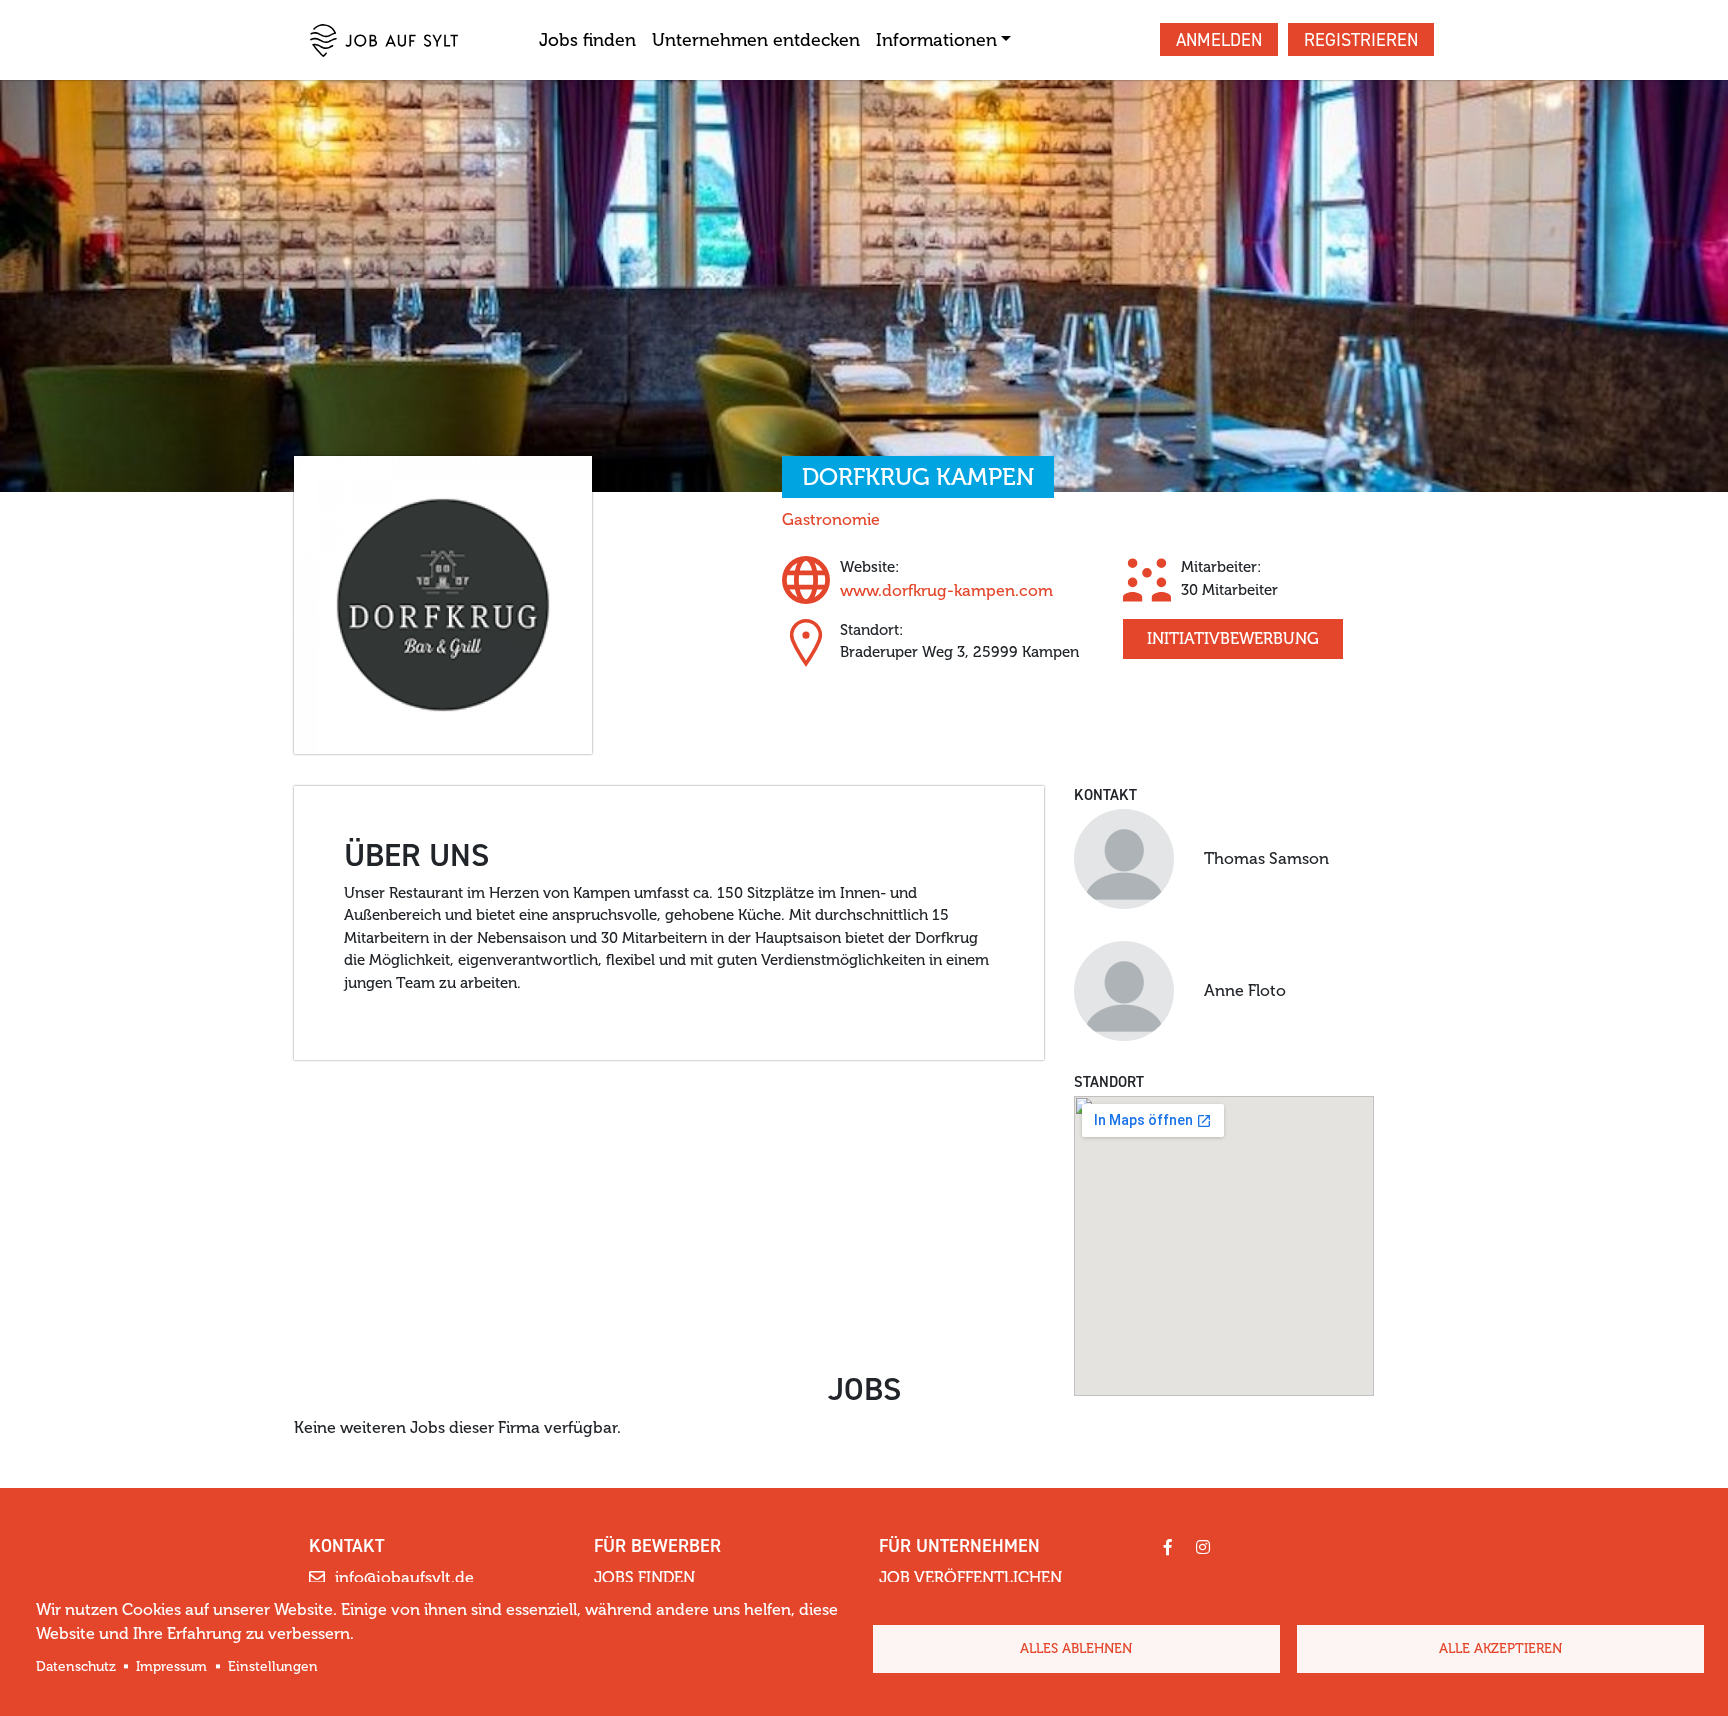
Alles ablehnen (1076, 1648)
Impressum (171, 1666)
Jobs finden (587, 40)
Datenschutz (76, 1666)
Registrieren (1361, 40)
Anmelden (1219, 40)
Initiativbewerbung (1233, 638)
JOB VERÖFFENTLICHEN (970, 1577)
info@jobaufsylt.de (404, 1577)
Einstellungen (273, 1666)
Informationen (936, 40)
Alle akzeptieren (1500, 1648)
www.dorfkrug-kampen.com (946, 590)
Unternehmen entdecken (756, 40)
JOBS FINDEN (644, 1577)
